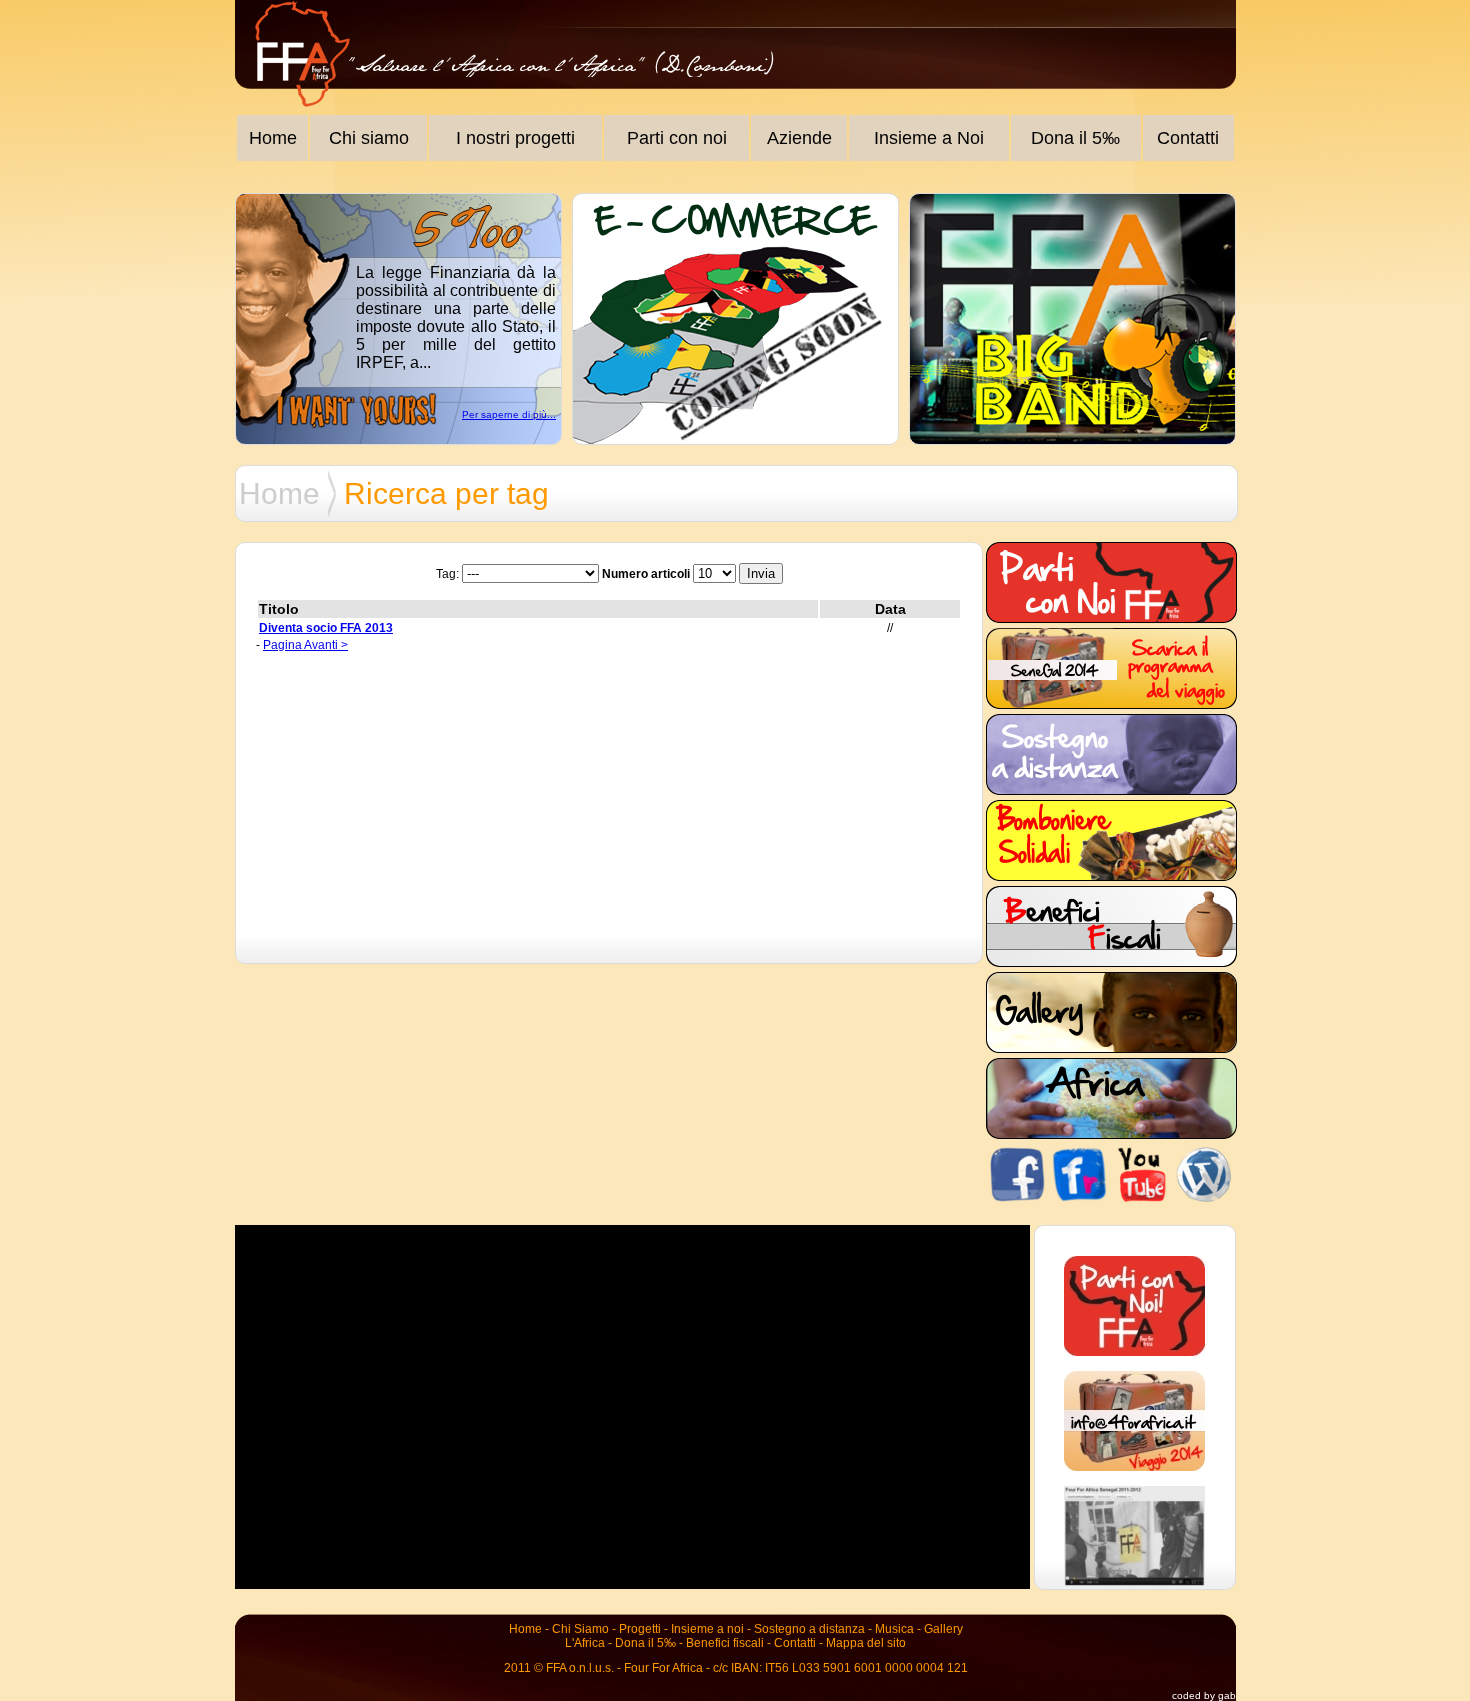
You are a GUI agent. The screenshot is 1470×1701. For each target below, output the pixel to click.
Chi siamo (369, 138)
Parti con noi (677, 138)
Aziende (799, 138)
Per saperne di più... (509, 414)
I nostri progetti (515, 138)
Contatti (1188, 138)
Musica (894, 1629)
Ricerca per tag (446, 493)
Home (273, 138)
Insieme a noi (707, 1629)
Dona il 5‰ (1075, 138)
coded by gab (1204, 1695)
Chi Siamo (580, 1629)
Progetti (640, 1629)
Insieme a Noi (929, 138)
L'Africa (585, 1643)
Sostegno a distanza (809, 1629)
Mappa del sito (866, 1643)
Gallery (943, 1629)
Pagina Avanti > (305, 645)
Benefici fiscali (725, 1643)
